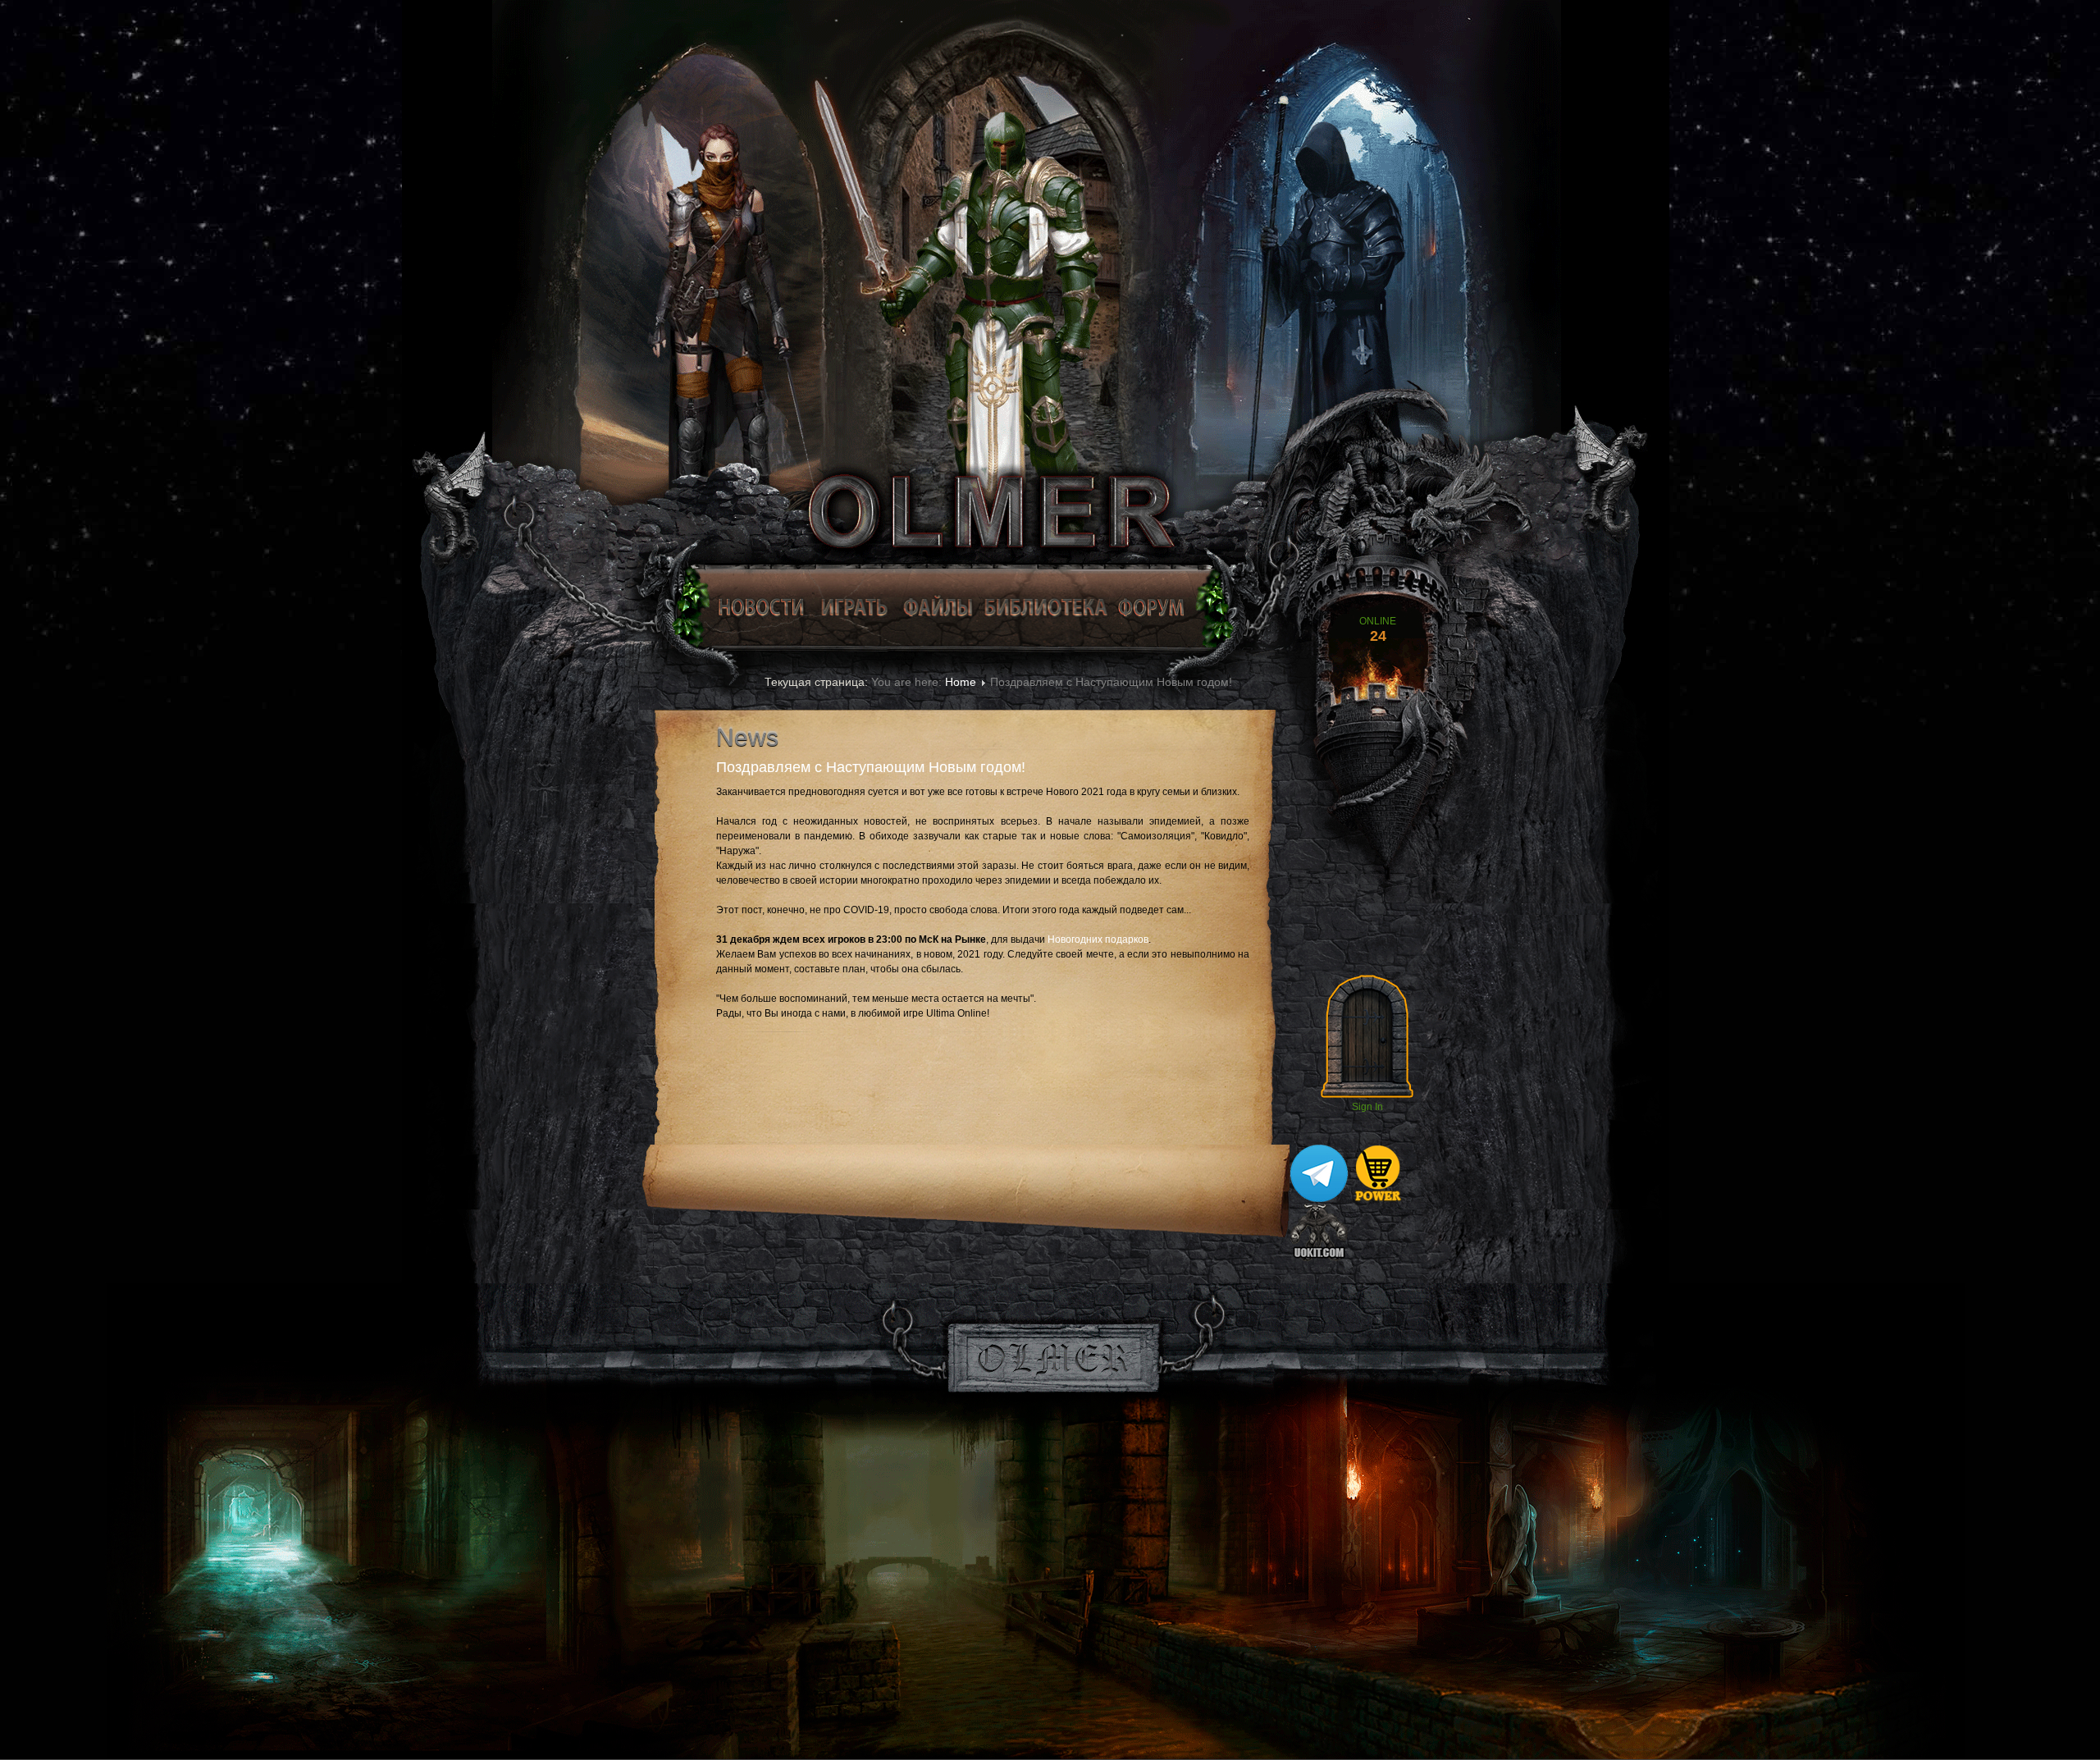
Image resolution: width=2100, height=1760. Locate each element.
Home (961, 682)
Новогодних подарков (1098, 939)
